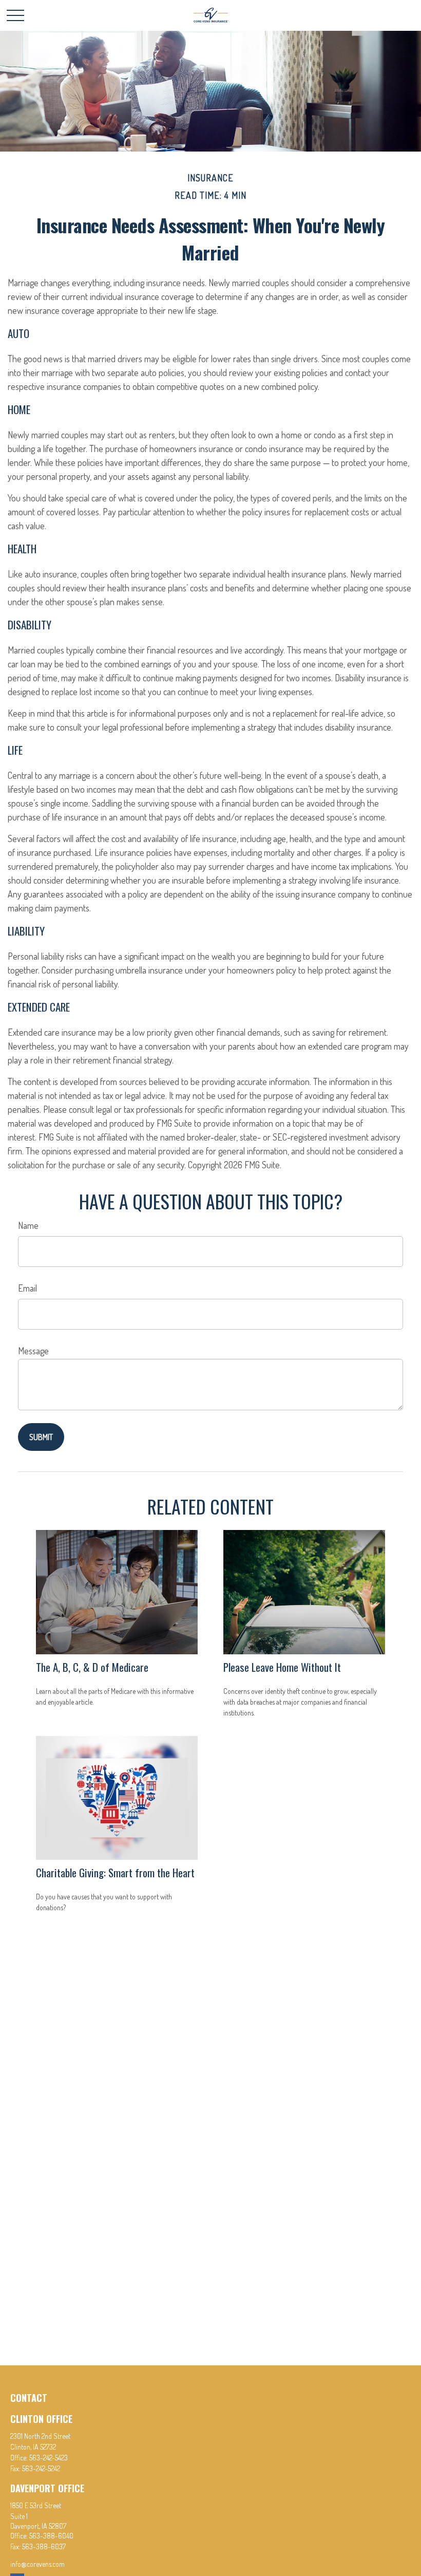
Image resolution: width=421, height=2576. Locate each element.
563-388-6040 (51, 2536)
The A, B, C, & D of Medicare (92, 1667)
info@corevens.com (37, 2564)
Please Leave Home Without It (282, 1667)
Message (33, 1351)
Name (28, 1225)
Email (27, 1288)
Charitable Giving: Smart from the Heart (115, 1872)
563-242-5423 (49, 2458)
